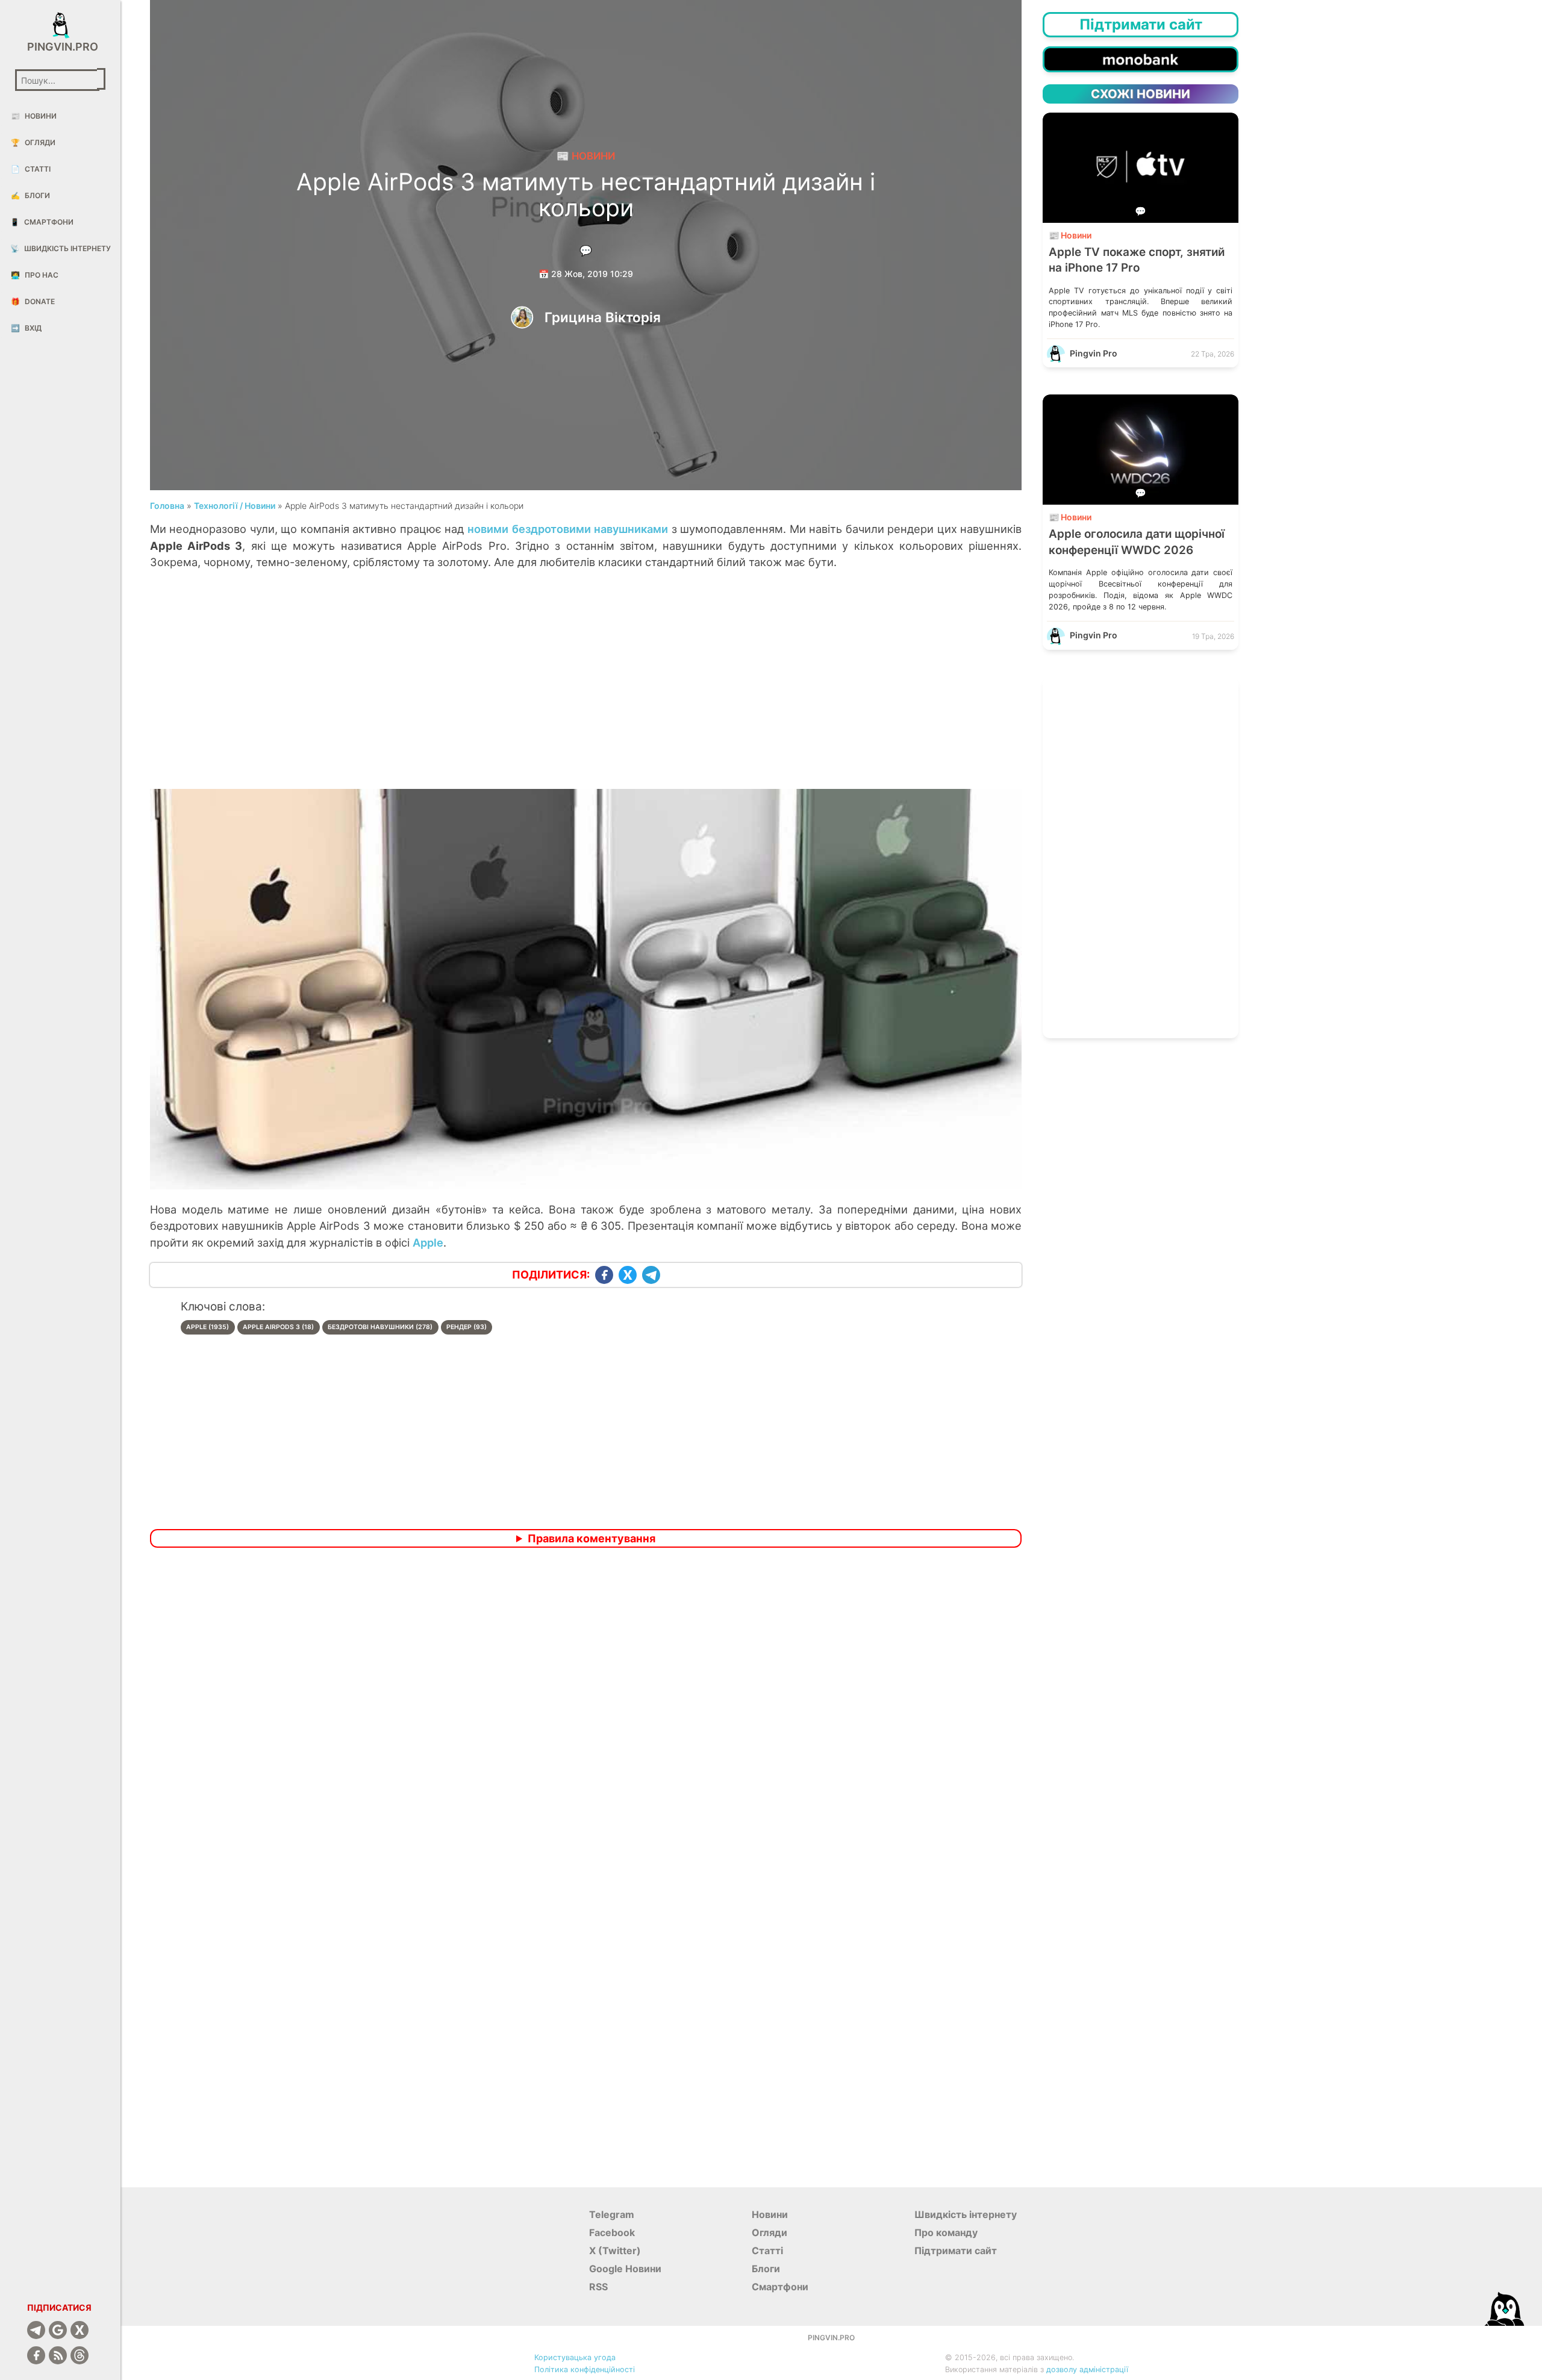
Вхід (26, 328)
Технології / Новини (235, 506)
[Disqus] (586, 1716)
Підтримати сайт (956, 2251)
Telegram (612, 2214)
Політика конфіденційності (585, 2369)
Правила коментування (592, 1538)
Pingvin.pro (60, 47)
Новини (34, 116)
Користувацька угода (575, 2357)
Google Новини (625, 2269)
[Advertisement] (586, 692)
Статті (31, 169)
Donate (33, 301)
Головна (167, 506)
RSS (598, 2287)
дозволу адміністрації (1087, 2369)
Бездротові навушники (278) (380, 1327)
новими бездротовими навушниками (568, 529)
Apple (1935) (208, 1327)
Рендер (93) (467, 1327)
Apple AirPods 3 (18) (278, 1327)
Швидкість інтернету (61, 248)
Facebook (612, 2232)
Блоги (30, 195)
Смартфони (42, 222)
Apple (428, 1242)
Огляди (33, 142)
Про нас (35, 275)
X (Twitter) (615, 2251)
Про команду (946, 2232)
